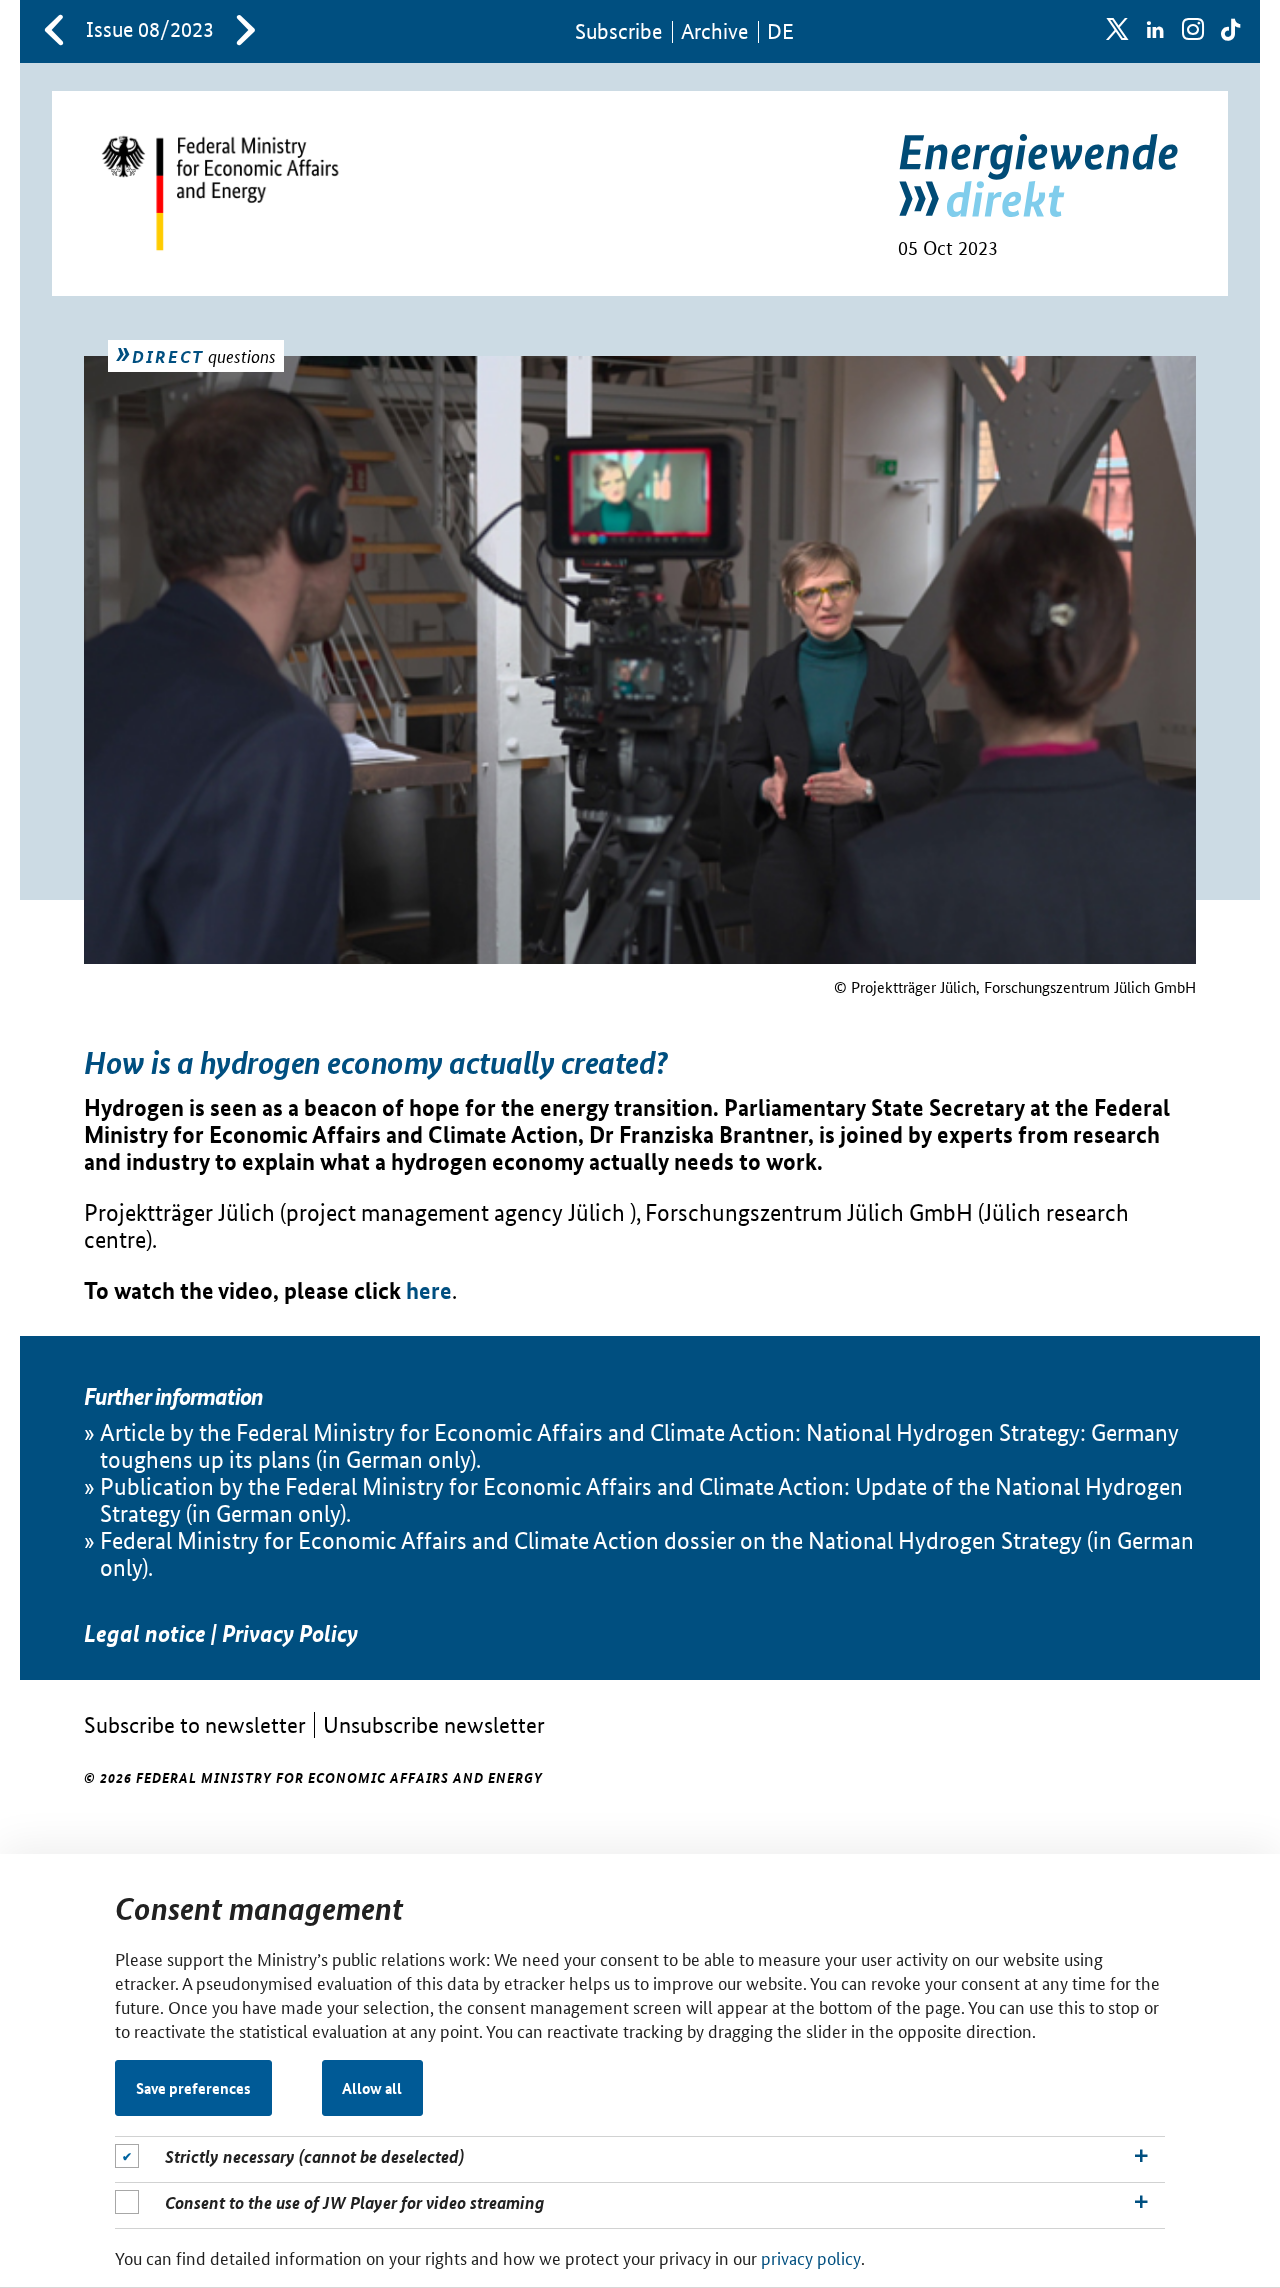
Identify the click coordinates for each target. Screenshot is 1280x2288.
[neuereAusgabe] (246, 32)
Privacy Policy (290, 1634)
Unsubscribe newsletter (434, 1724)
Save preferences (193, 2088)
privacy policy (811, 2257)
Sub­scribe (618, 31)
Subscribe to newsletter (195, 1724)
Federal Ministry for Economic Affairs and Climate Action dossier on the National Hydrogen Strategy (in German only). (647, 1554)
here (429, 1290)
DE (780, 31)
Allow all (372, 2088)
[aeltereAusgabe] (54, 32)
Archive (714, 31)
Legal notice (145, 1634)
